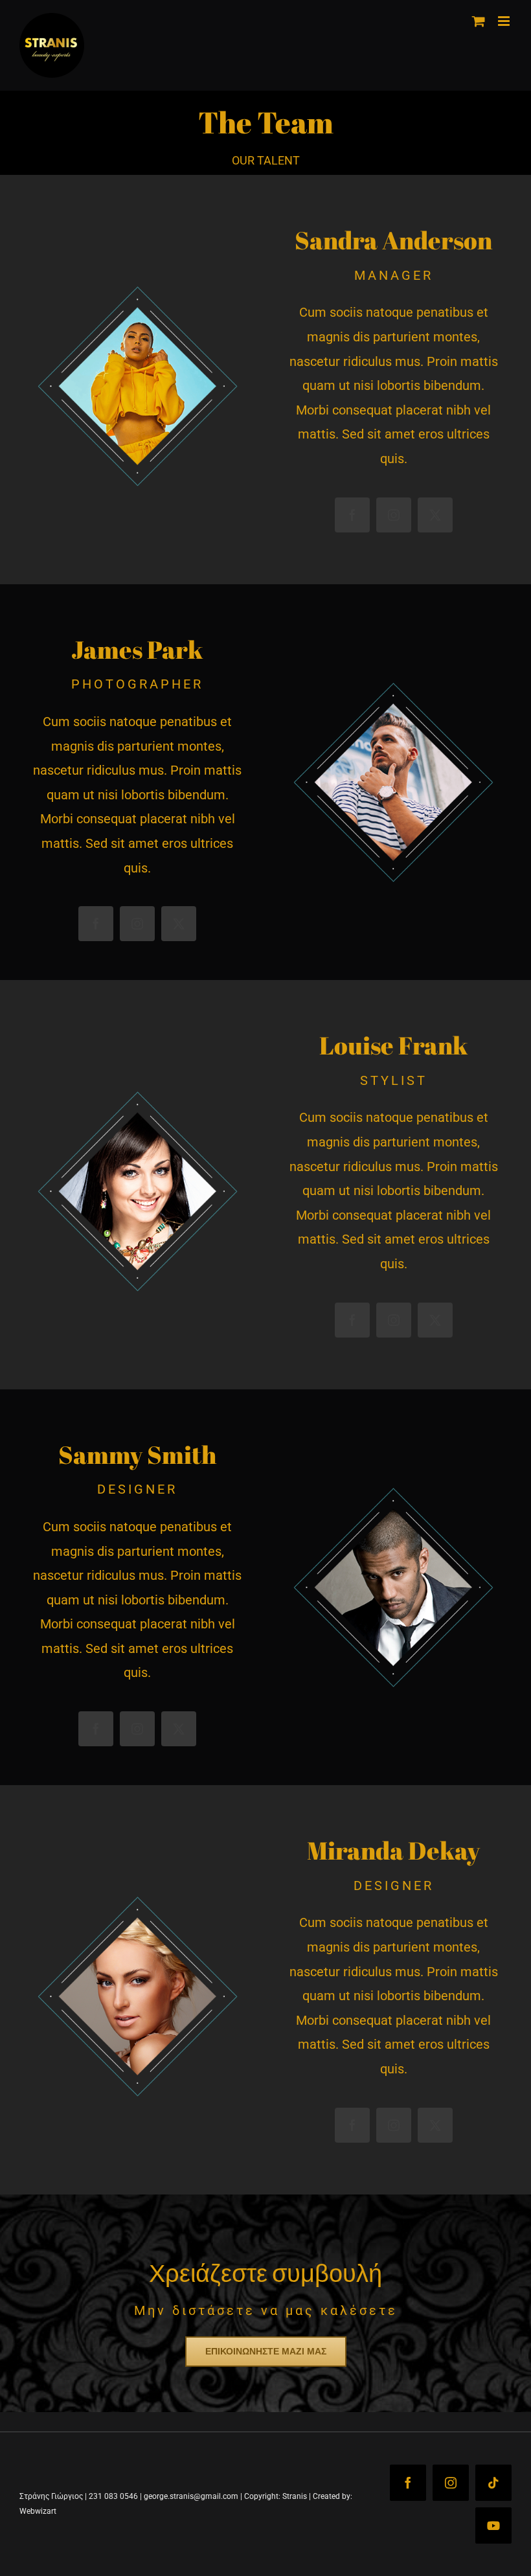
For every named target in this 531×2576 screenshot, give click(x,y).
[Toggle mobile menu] (505, 21)
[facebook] (352, 515)
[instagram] (394, 515)
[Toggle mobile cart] (479, 21)
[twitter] (435, 515)
